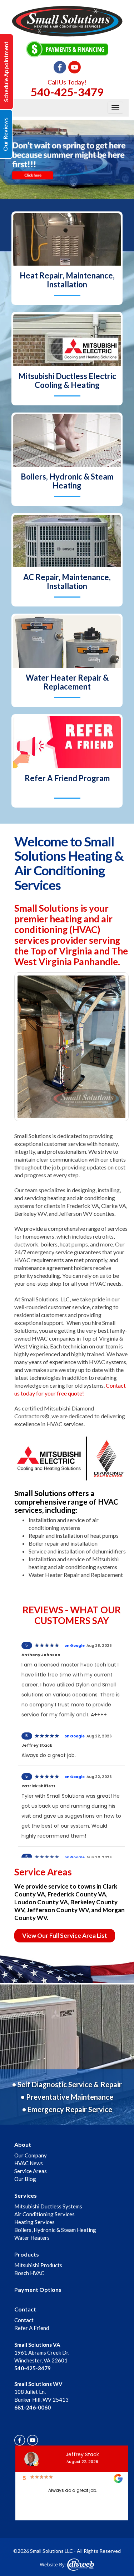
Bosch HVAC (29, 2273)
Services (26, 2195)
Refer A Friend (32, 2328)
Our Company (31, 2155)
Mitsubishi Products (38, 2265)
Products (27, 2254)
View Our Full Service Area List (65, 1935)
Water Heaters (32, 2238)
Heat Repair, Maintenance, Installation (67, 280)
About (23, 2144)
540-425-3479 (67, 92)
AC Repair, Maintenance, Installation (67, 582)
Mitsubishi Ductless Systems (48, 2206)
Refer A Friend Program (67, 778)
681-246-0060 (33, 2407)
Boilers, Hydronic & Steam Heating (67, 481)
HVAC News (29, 2163)
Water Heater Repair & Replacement (67, 682)
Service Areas (31, 2171)
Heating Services (34, 2222)
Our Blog (25, 2179)
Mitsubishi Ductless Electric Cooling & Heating (67, 380)
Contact (25, 2309)
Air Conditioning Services (44, 2214)
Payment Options (38, 2290)
